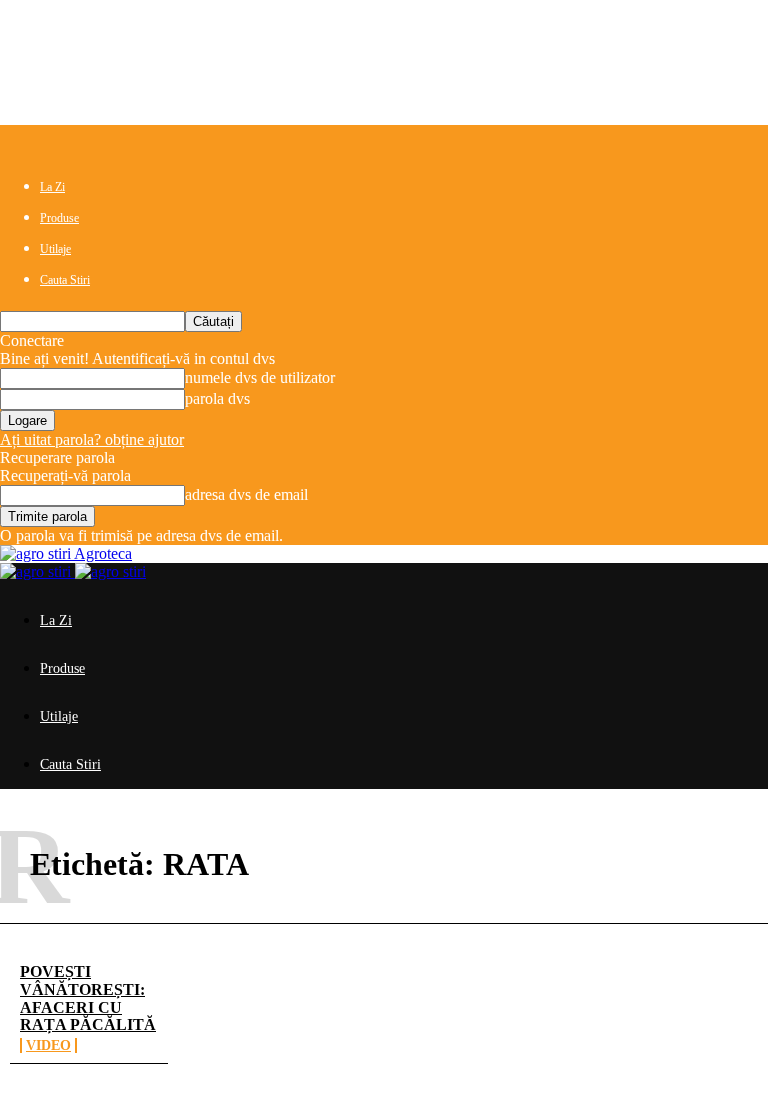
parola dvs (217, 398)
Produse (59, 218)
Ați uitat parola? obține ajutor (92, 439)
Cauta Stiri (65, 280)
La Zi (52, 187)
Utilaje (55, 249)
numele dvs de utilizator (260, 377)
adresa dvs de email (246, 494)
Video (48, 1045)
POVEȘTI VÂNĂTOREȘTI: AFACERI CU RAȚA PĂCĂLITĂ (88, 998)
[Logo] (37, 571)
